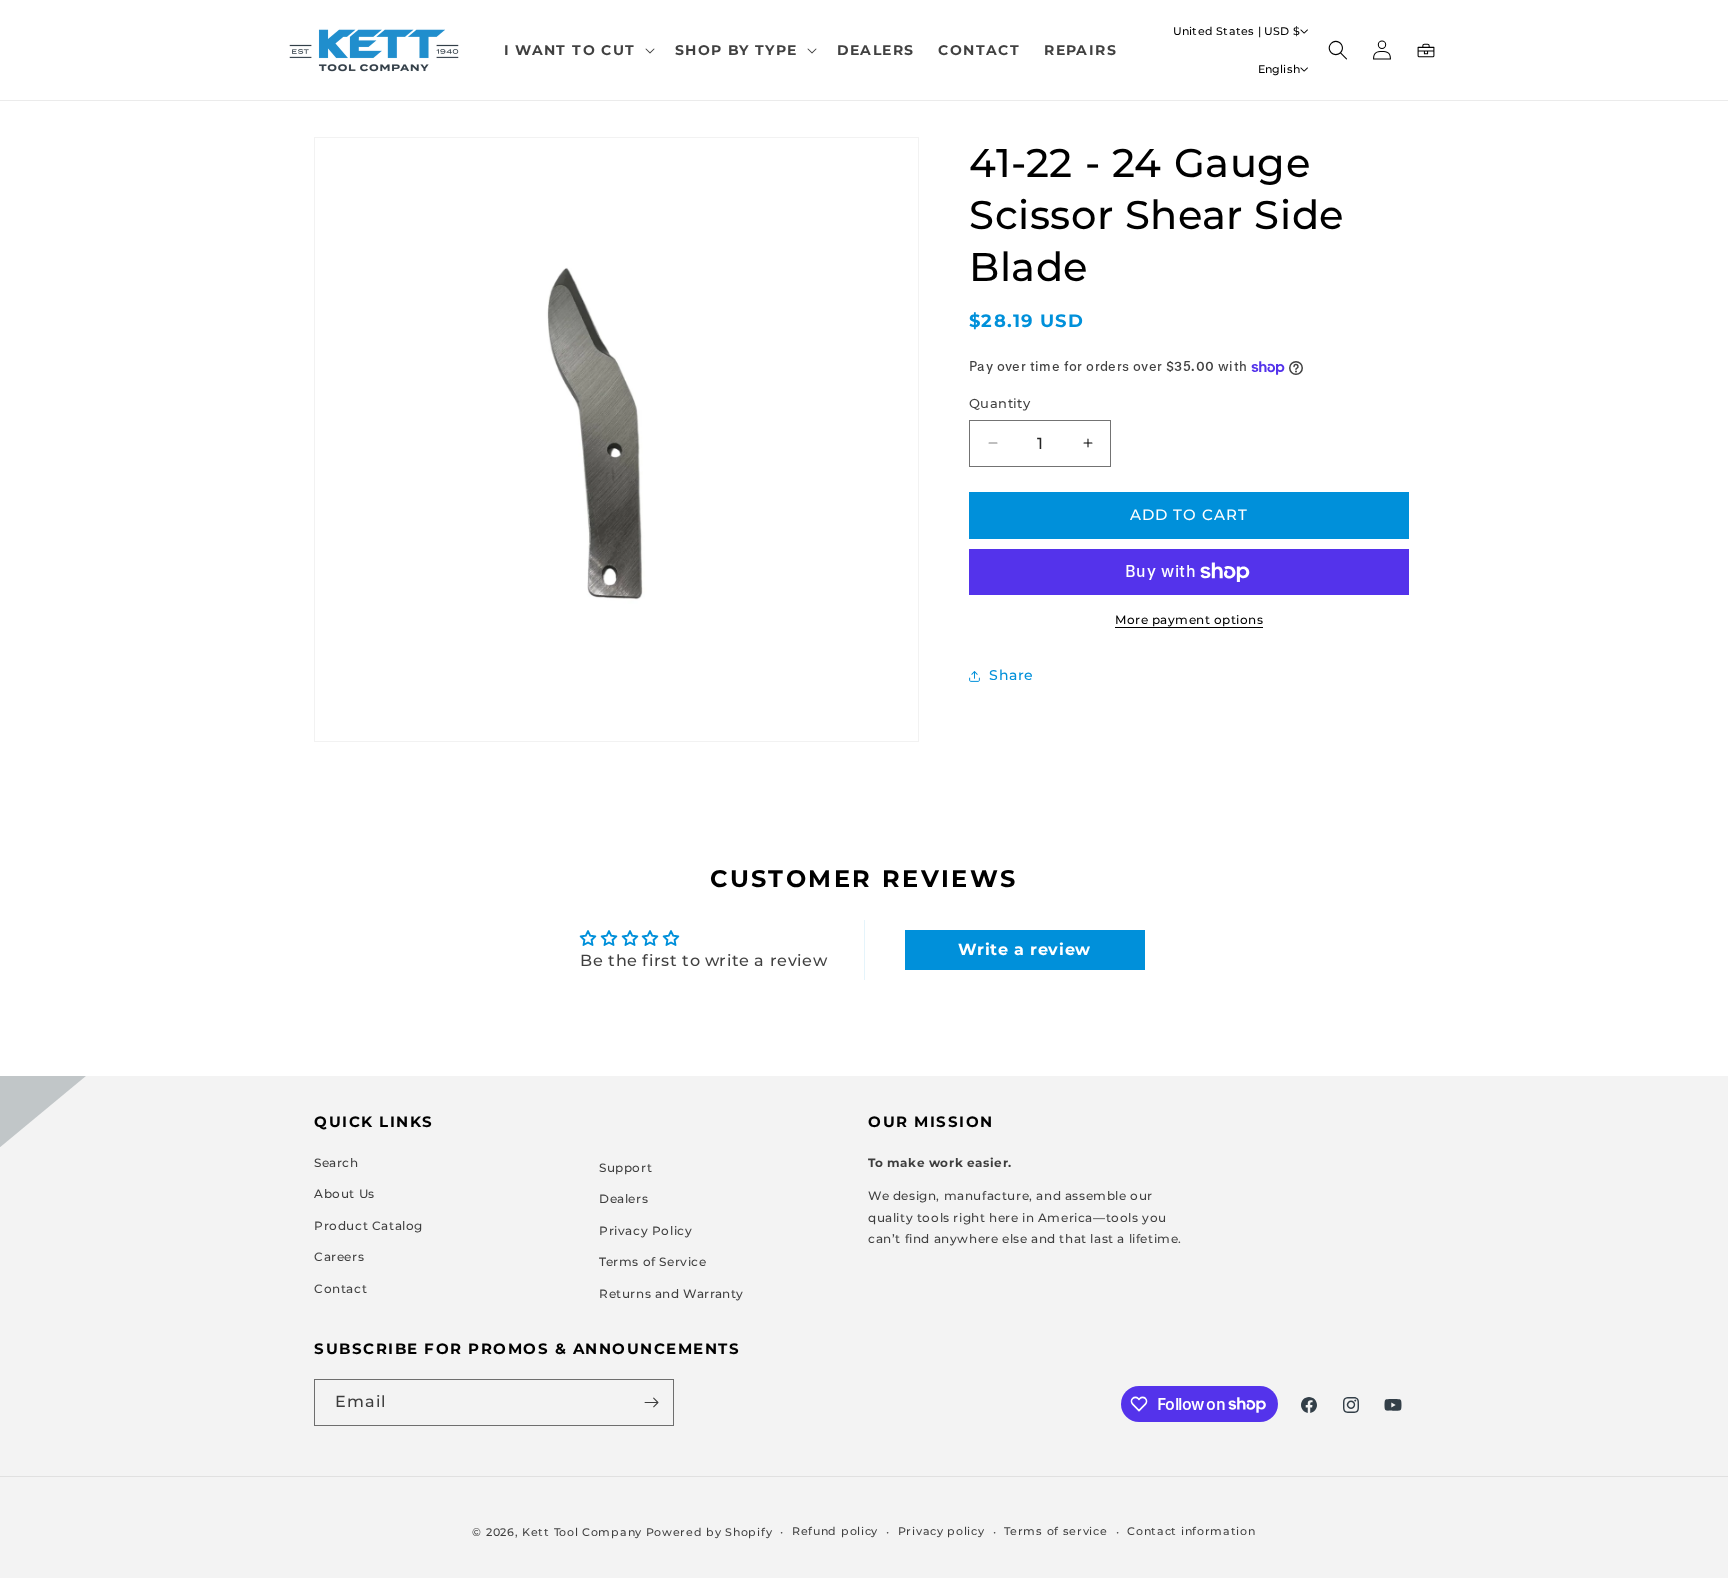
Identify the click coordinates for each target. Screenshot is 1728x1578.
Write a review (1024, 949)
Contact (340, 1288)
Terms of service (1055, 1531)
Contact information (1191, 1531)
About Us (344, 1193)
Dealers (623, 1198)
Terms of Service (653, 1261)
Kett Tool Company (582, 1532)
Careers (339, 1256)
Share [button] (1011, 675)
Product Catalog (368, 1224)
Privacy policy (941, 1531)
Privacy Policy (645, 1229)
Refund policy (835, 1531)
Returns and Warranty (671, 1293)
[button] (577, 50)
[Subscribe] (651, 1402)
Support (625, 1166)
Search (336, 1161)
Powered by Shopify (709, 1532)
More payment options (1189, 619)
